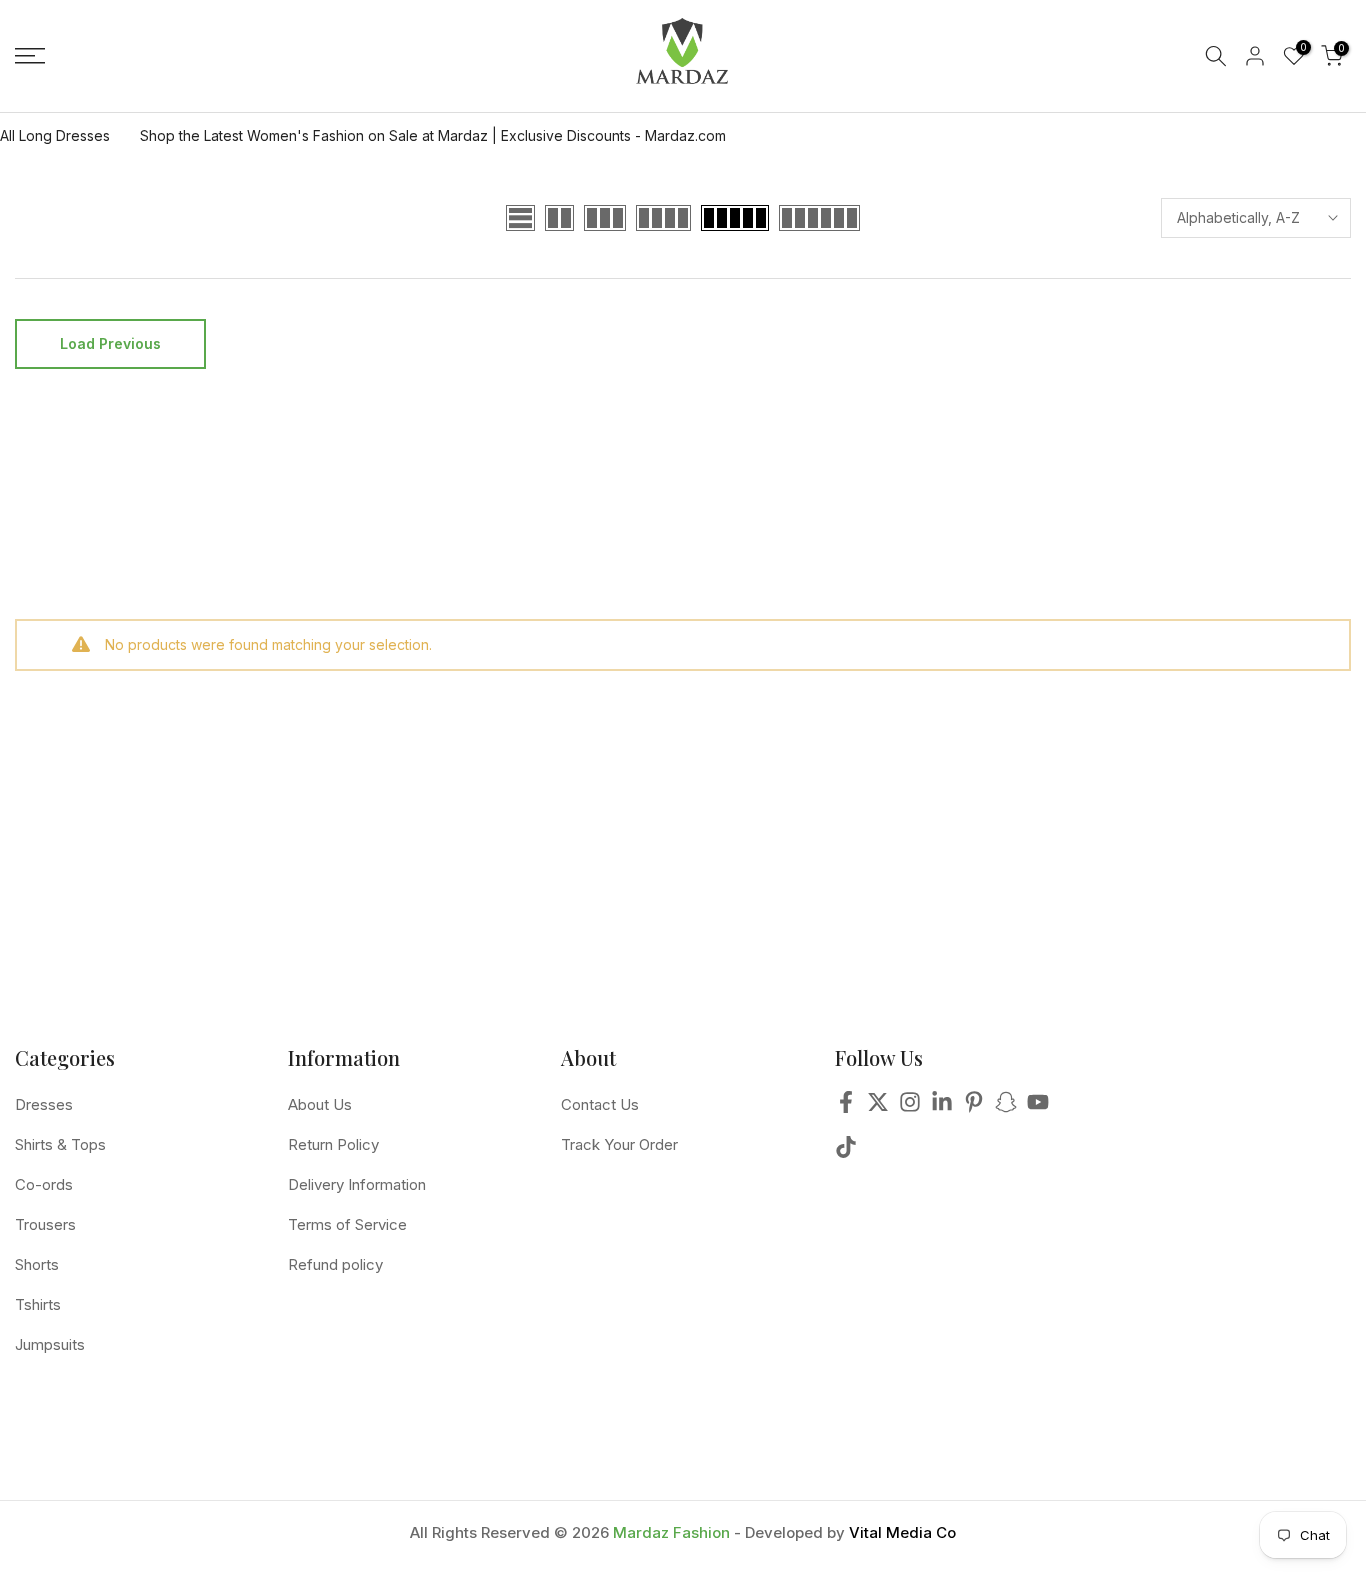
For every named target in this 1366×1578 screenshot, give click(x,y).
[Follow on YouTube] (1038, 1107)
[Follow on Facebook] (846, 1107)
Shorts (37, 1264)
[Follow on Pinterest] (974, 1107)
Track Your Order (619, 1144)
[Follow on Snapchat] (1006, 1107)
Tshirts (38, 1304)
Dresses (44, 1104)
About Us (320, 1104)
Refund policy (335, 1264)
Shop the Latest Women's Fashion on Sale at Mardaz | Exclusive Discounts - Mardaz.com (433, 135)
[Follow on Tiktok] (846, 1152)
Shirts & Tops (60, 1144)
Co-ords (44, 1184)
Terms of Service (347, 1224)
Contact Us (600, 1104)
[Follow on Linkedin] (942, 1107)
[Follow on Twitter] (878, 1107)
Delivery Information (357, 1184)
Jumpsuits (50, 1344)
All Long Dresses (55, 135)
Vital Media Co (902, 1532)
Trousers (45, 1224)
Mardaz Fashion (671, 1532)
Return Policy (333, 1144)
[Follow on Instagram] (910, 1107)
